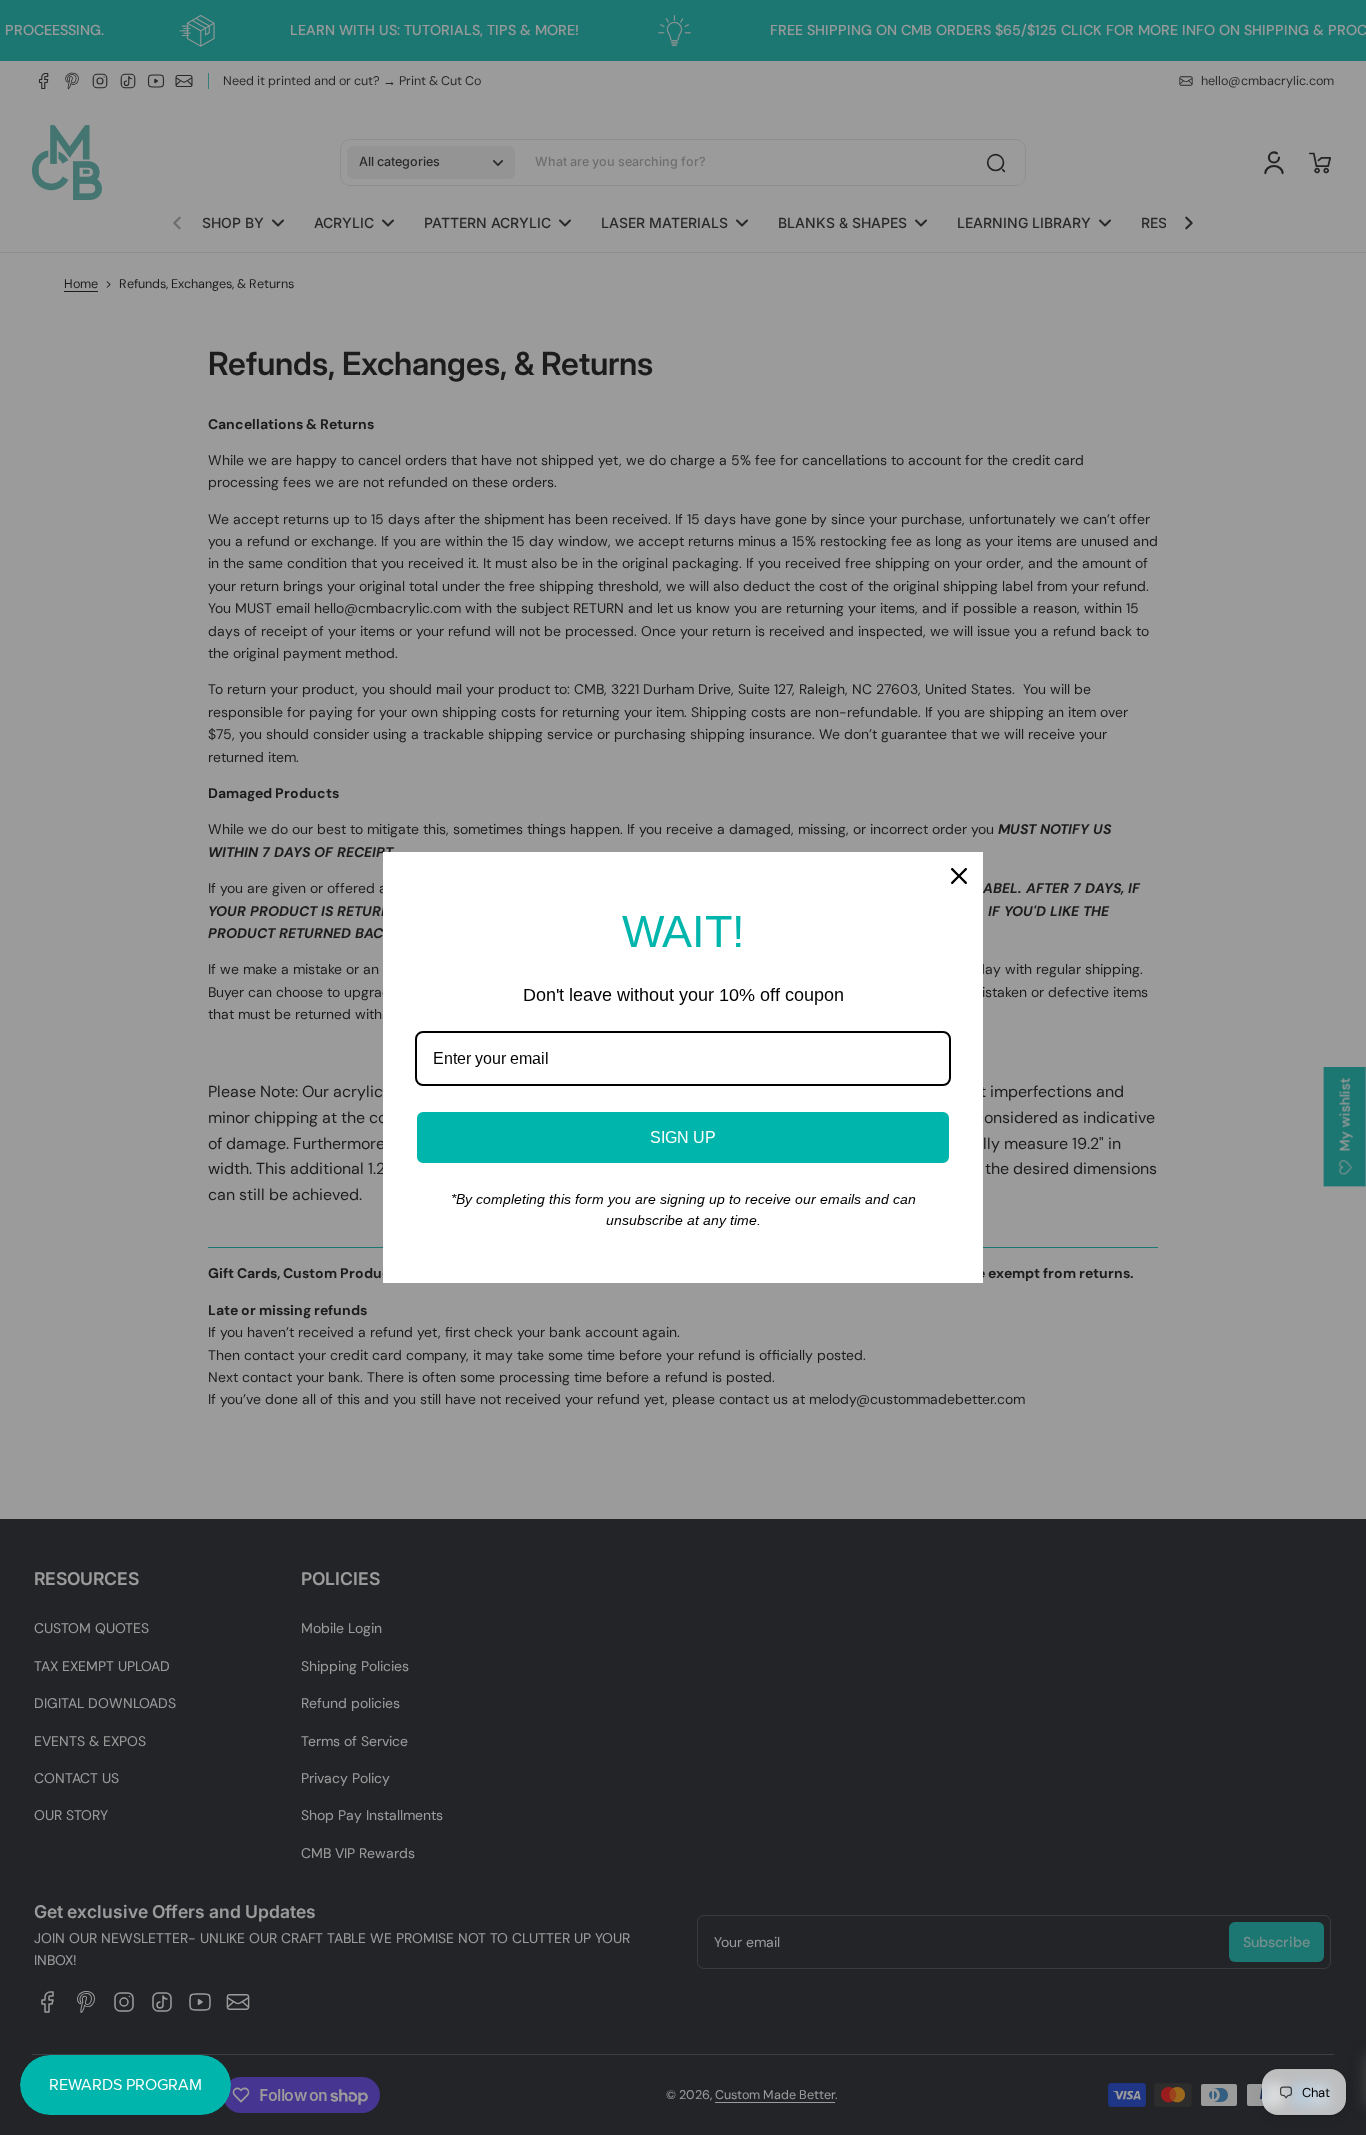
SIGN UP (683, 1137)
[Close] (959, 876)
